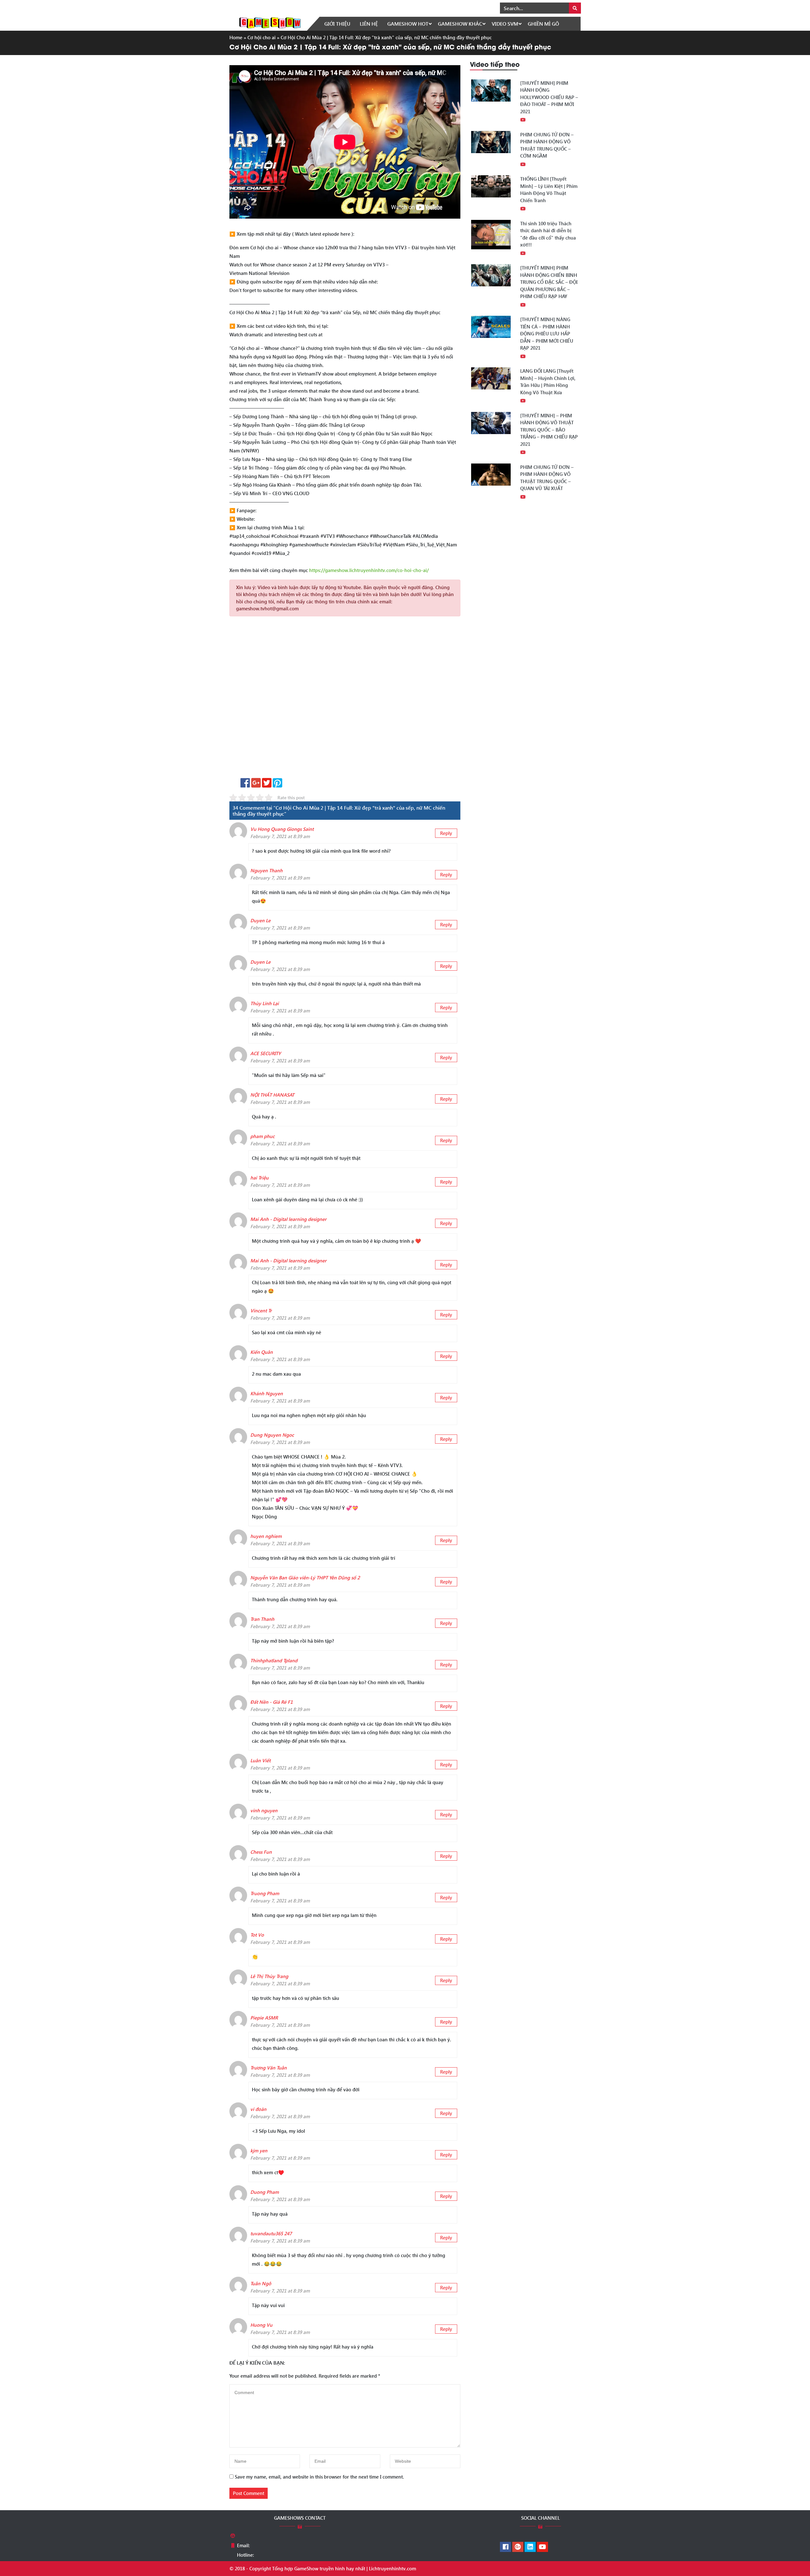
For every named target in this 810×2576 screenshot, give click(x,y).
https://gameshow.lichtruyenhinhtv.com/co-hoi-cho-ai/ (369, 570)
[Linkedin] (530, 2547)
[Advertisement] (345, 699)
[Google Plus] (518, 2547)
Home (236, 37)
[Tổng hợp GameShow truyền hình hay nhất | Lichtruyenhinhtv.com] (270, 22)
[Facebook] (505, 2547)
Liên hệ (369, 24)
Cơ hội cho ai (262, 37)
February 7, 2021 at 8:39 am (280, 836)
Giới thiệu (337, 24)
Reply (446, 833)
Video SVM (505, 24)
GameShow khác (460, 24)
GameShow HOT (408, 24)
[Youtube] (542, 2547)
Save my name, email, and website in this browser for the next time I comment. (319, 2477)
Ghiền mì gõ (543, 24)
